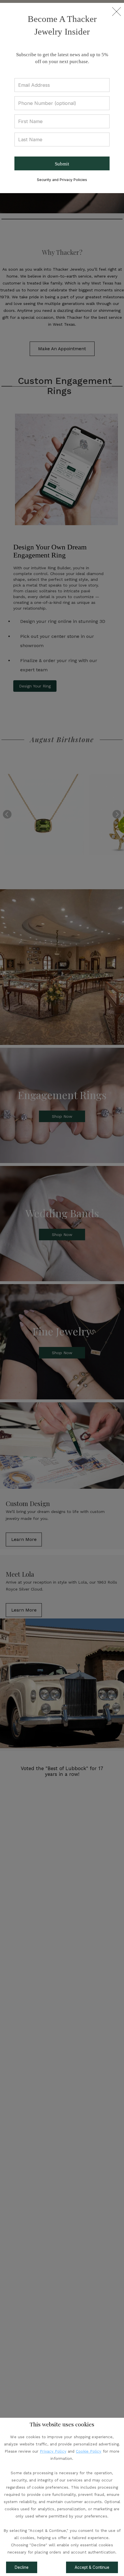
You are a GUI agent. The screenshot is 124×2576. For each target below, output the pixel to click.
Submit (62, 164)
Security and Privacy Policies (62, 180)
